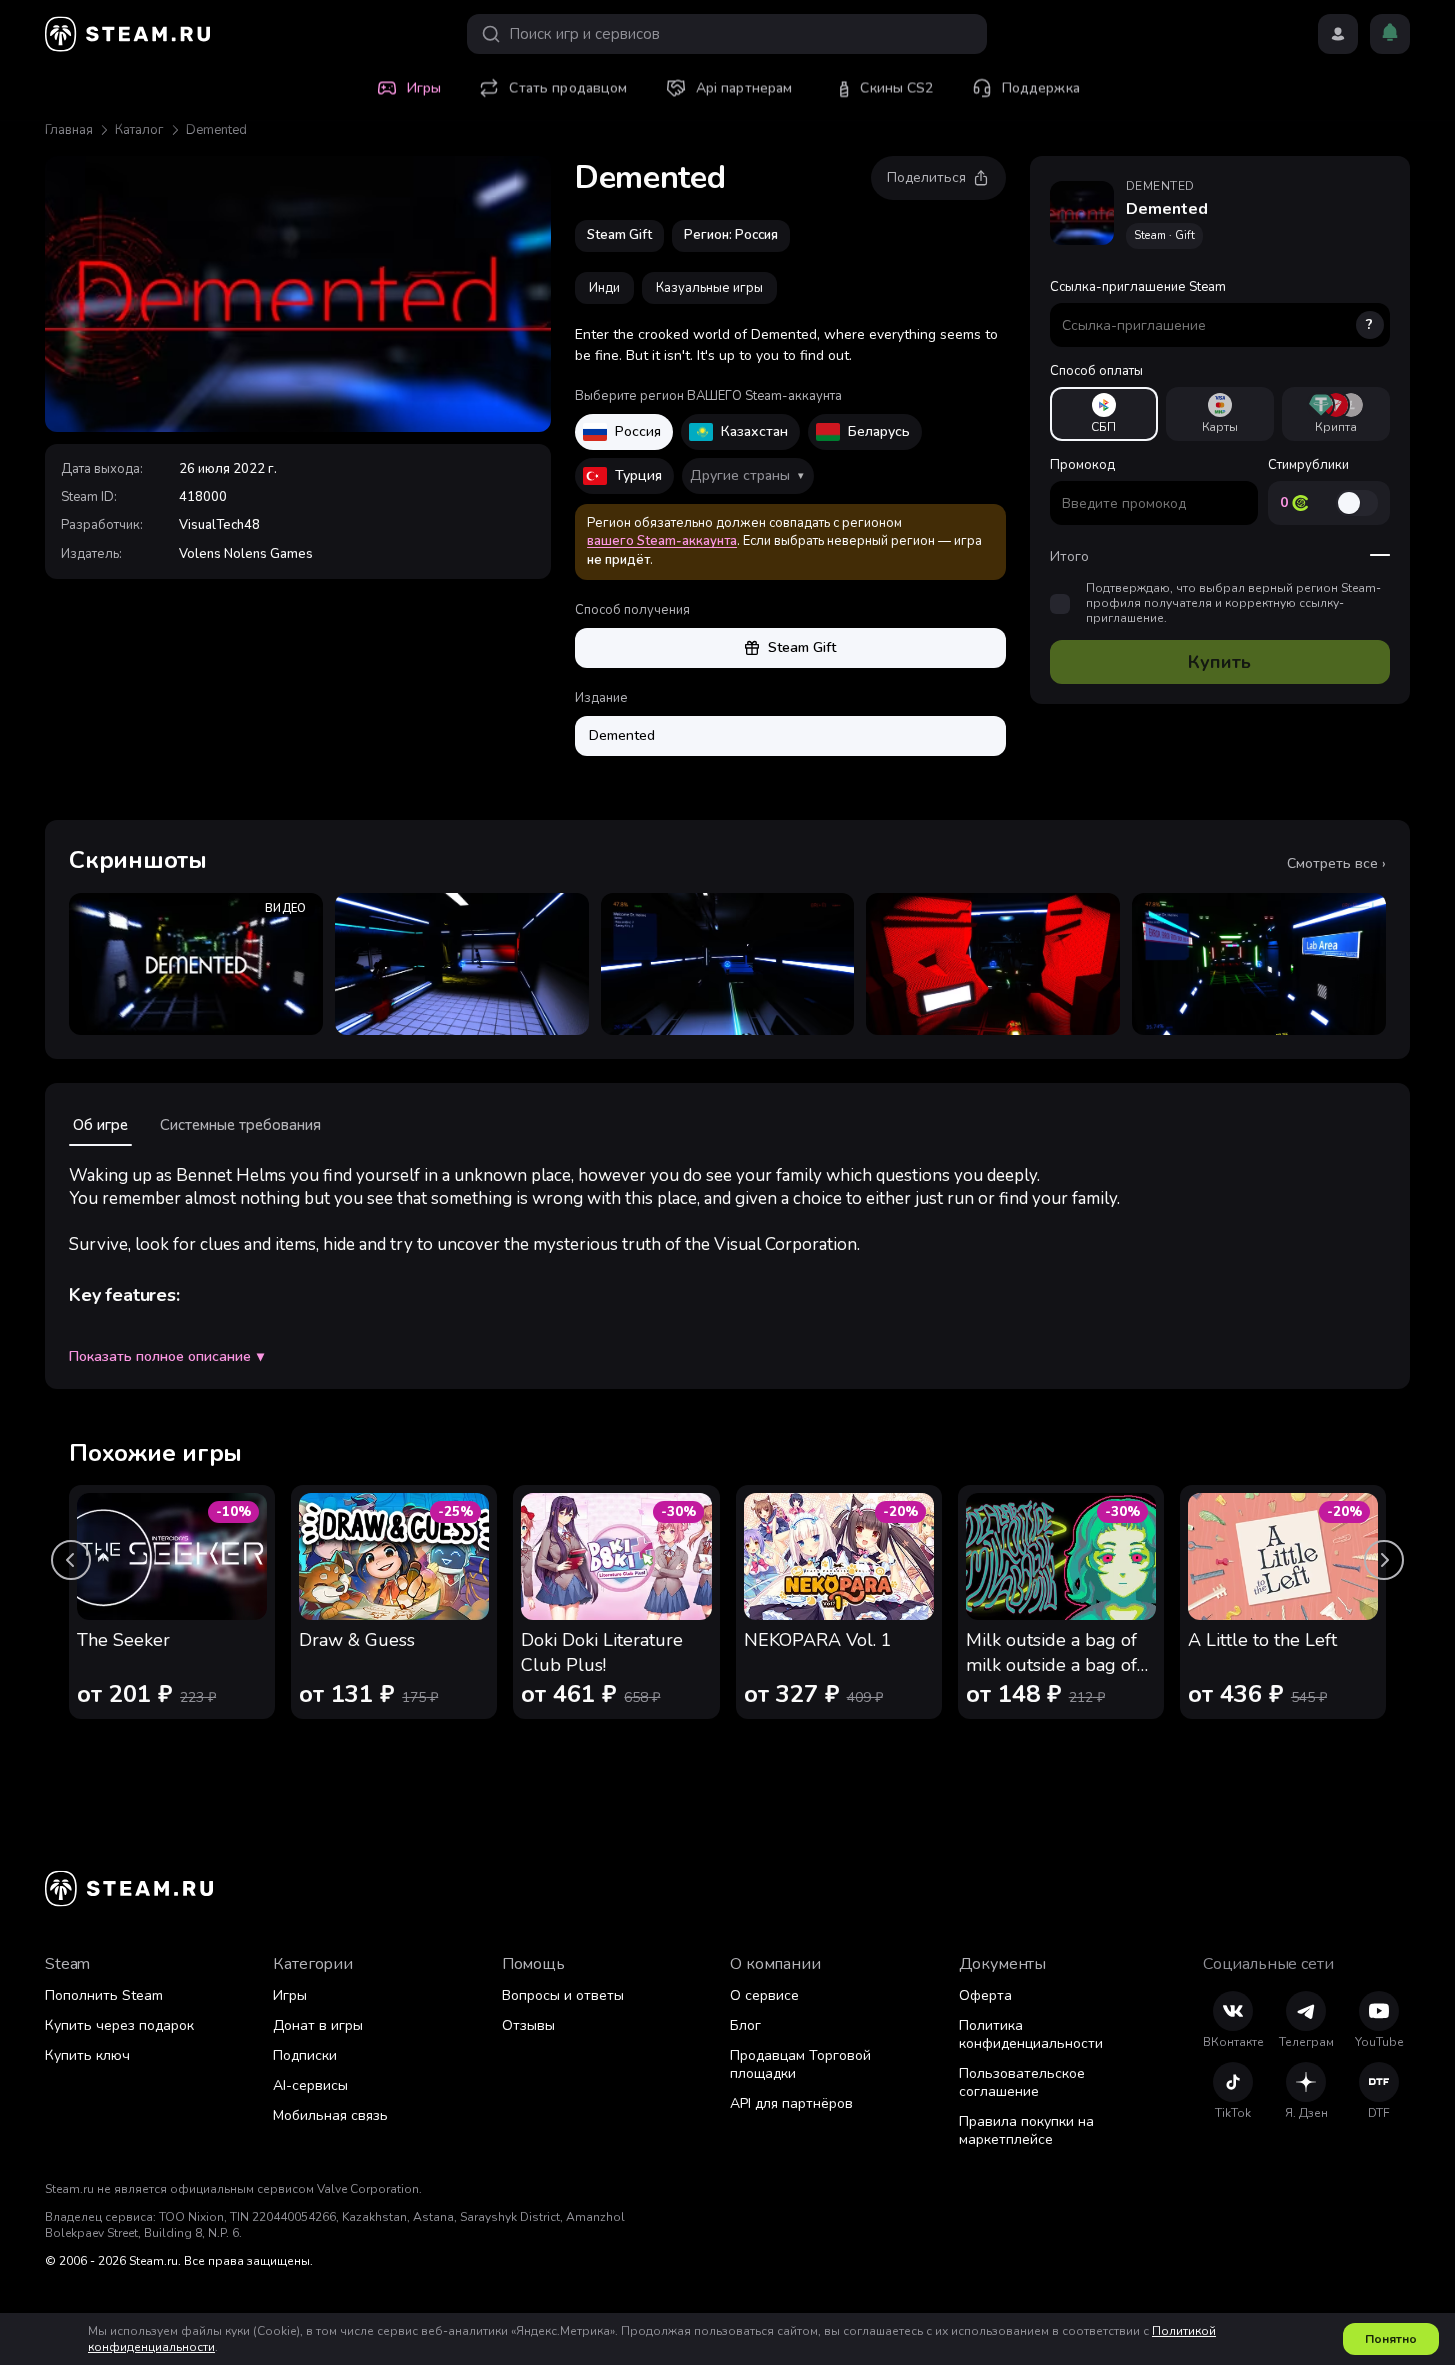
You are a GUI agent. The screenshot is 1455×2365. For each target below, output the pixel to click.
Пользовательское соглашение (1022, 2082)
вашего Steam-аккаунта (662, 541)
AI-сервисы (310, 2085)
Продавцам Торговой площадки (800, 2064)
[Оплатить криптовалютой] (1336, 414)
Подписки (305, 2055)
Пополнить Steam (104, 1995)
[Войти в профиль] (1338, 34)
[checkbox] (1060, 604)
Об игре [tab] (100, 1125)
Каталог (139, 130)
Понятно (1391, 2339)
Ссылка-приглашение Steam (1212, 306)
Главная (69, 130)
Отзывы (528, 2025)
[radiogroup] (1220, 414)
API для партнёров (791, 2103)
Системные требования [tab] (240, 1125)
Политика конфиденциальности (1031, 2034)
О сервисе (764, 1995)
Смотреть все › (1336, 864)
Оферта (985, 1995)
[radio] (1104, 414)
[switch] (1357, 503)
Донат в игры (318, 2025)
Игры (290, 1995)
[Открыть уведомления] (1390, 34)
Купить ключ (87, 2055)
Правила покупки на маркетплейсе (1026, 2130)
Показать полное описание (166, 1357)
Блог (745, 2025)
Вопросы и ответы (563, 1995)
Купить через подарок (119, 2025)
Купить (1219, 662)
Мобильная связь (330, 2115)
